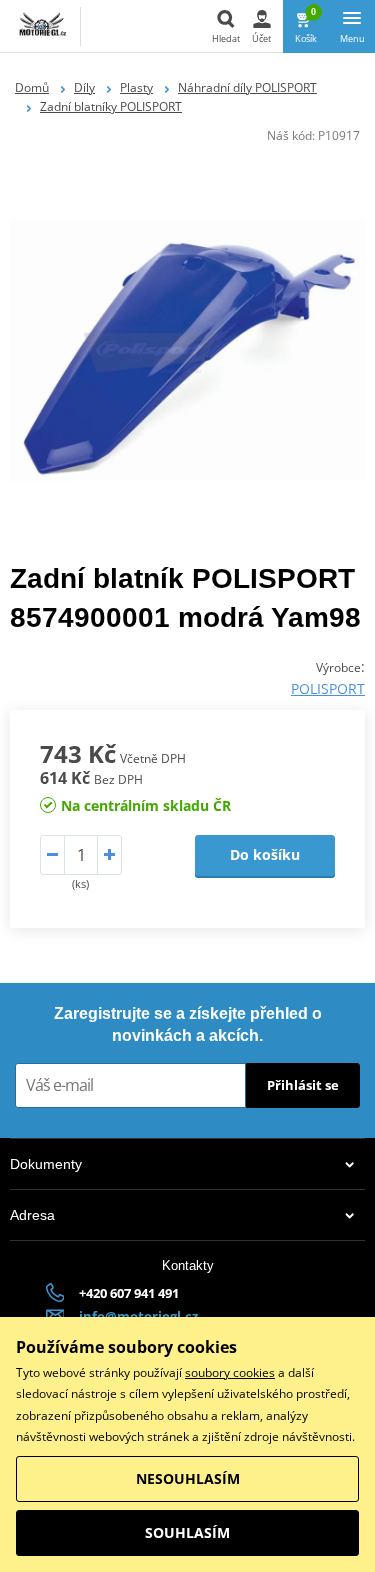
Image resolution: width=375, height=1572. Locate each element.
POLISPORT (328, 688)
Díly (84, 87)
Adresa (32, 1215)
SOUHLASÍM (187, 1532)
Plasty (136, 87)
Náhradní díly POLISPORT (247, 87)
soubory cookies (230, 1372)
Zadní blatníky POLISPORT (111, 106)
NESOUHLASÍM (188, 1478)
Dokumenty (46, 1164)
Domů (32, 87)
